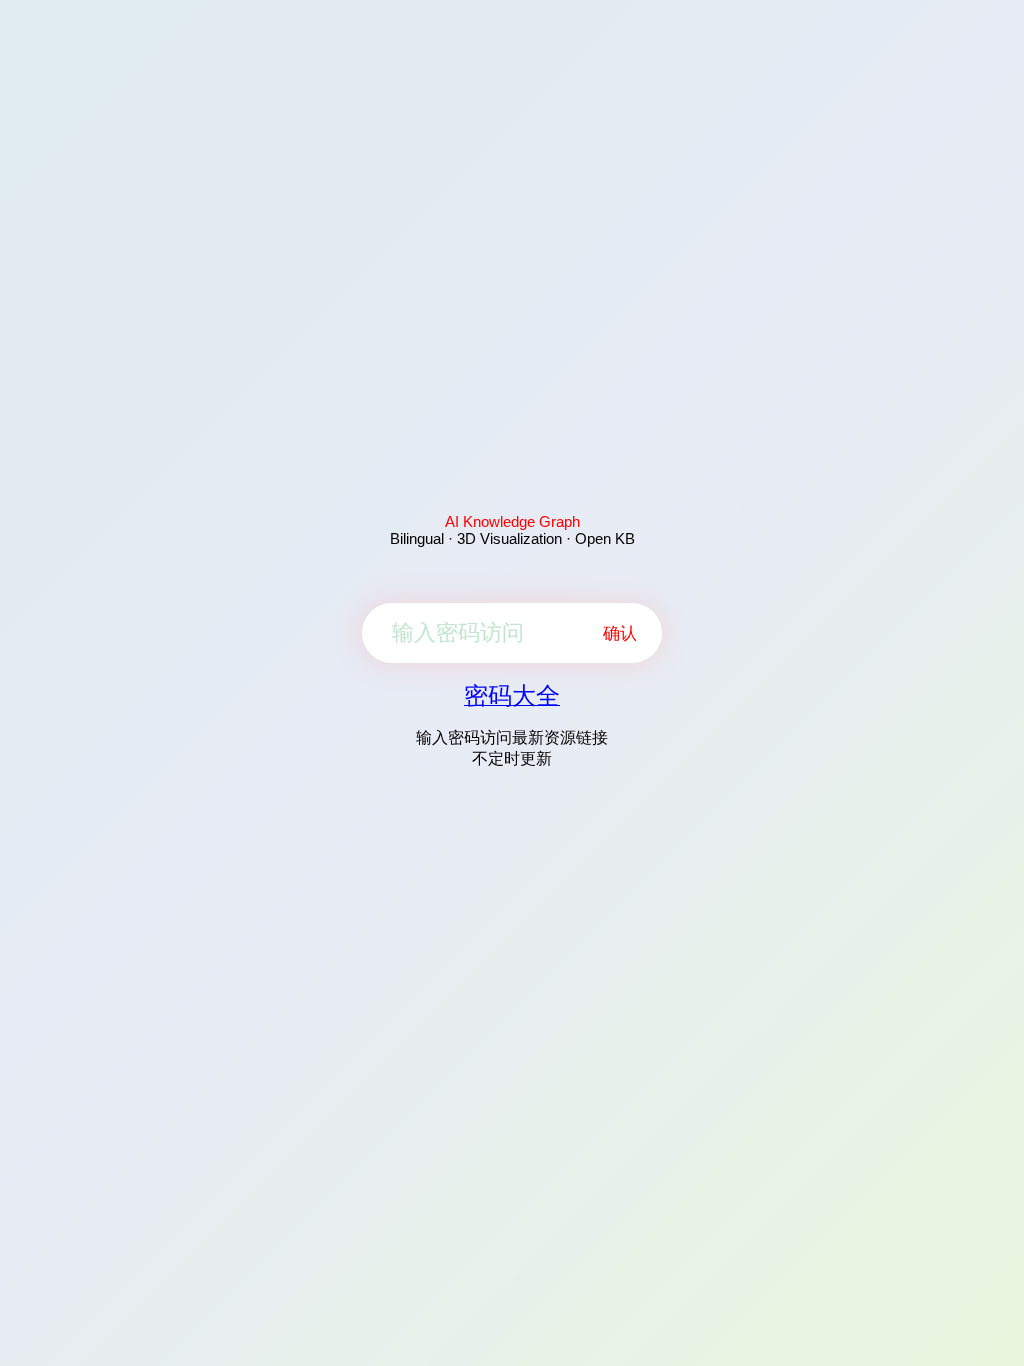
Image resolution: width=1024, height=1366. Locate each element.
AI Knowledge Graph (512, 521)
